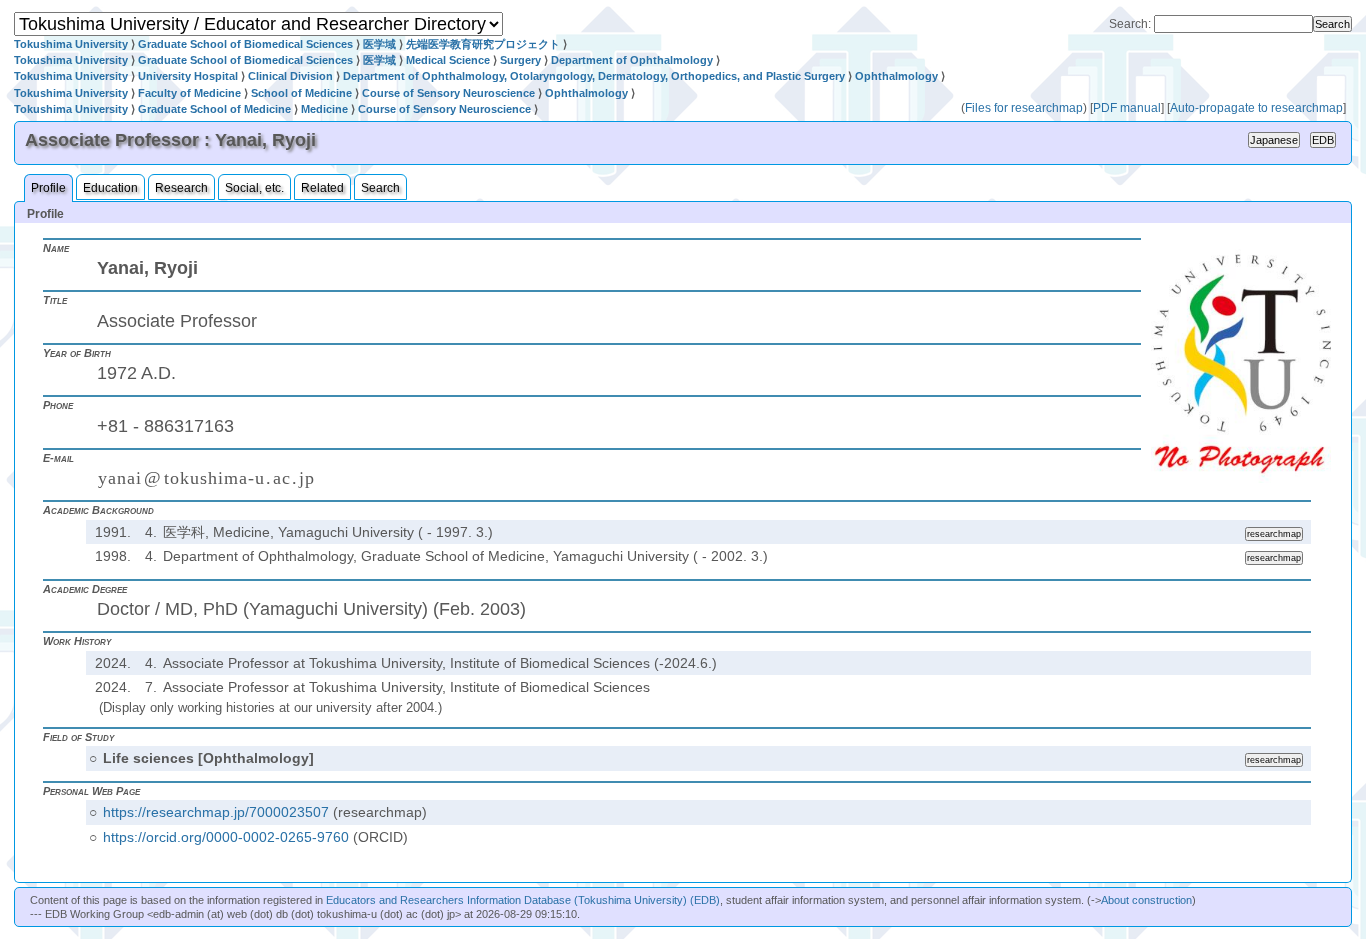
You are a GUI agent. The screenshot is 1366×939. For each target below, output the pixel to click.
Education (110, 188)
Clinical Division (290, 76)
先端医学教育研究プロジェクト (483, 44)
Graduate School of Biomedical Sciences (245, 44)
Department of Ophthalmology (632, 60)
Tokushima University (71, 44)
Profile (48, 188)
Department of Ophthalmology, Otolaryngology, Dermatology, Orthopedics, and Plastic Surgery (594, 76)
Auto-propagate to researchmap (1256, 108)
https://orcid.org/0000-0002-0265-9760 (226, 837)
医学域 (379, 44)
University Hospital (188, 76)
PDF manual (1127, 108)
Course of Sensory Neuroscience (448, 93)
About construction (1146, 900)
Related (322, 188)
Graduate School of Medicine (214, 109)
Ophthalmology (896, 76)
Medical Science (448, 60)
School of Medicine (301, 93)
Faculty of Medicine (189, 93)
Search (380, 188)
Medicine (324, 109)
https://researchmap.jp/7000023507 (216, 812)
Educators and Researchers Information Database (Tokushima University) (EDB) (523, 900)
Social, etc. (254, 188)
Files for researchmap (1024, 108)
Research (181, 188)
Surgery (520, 60)
